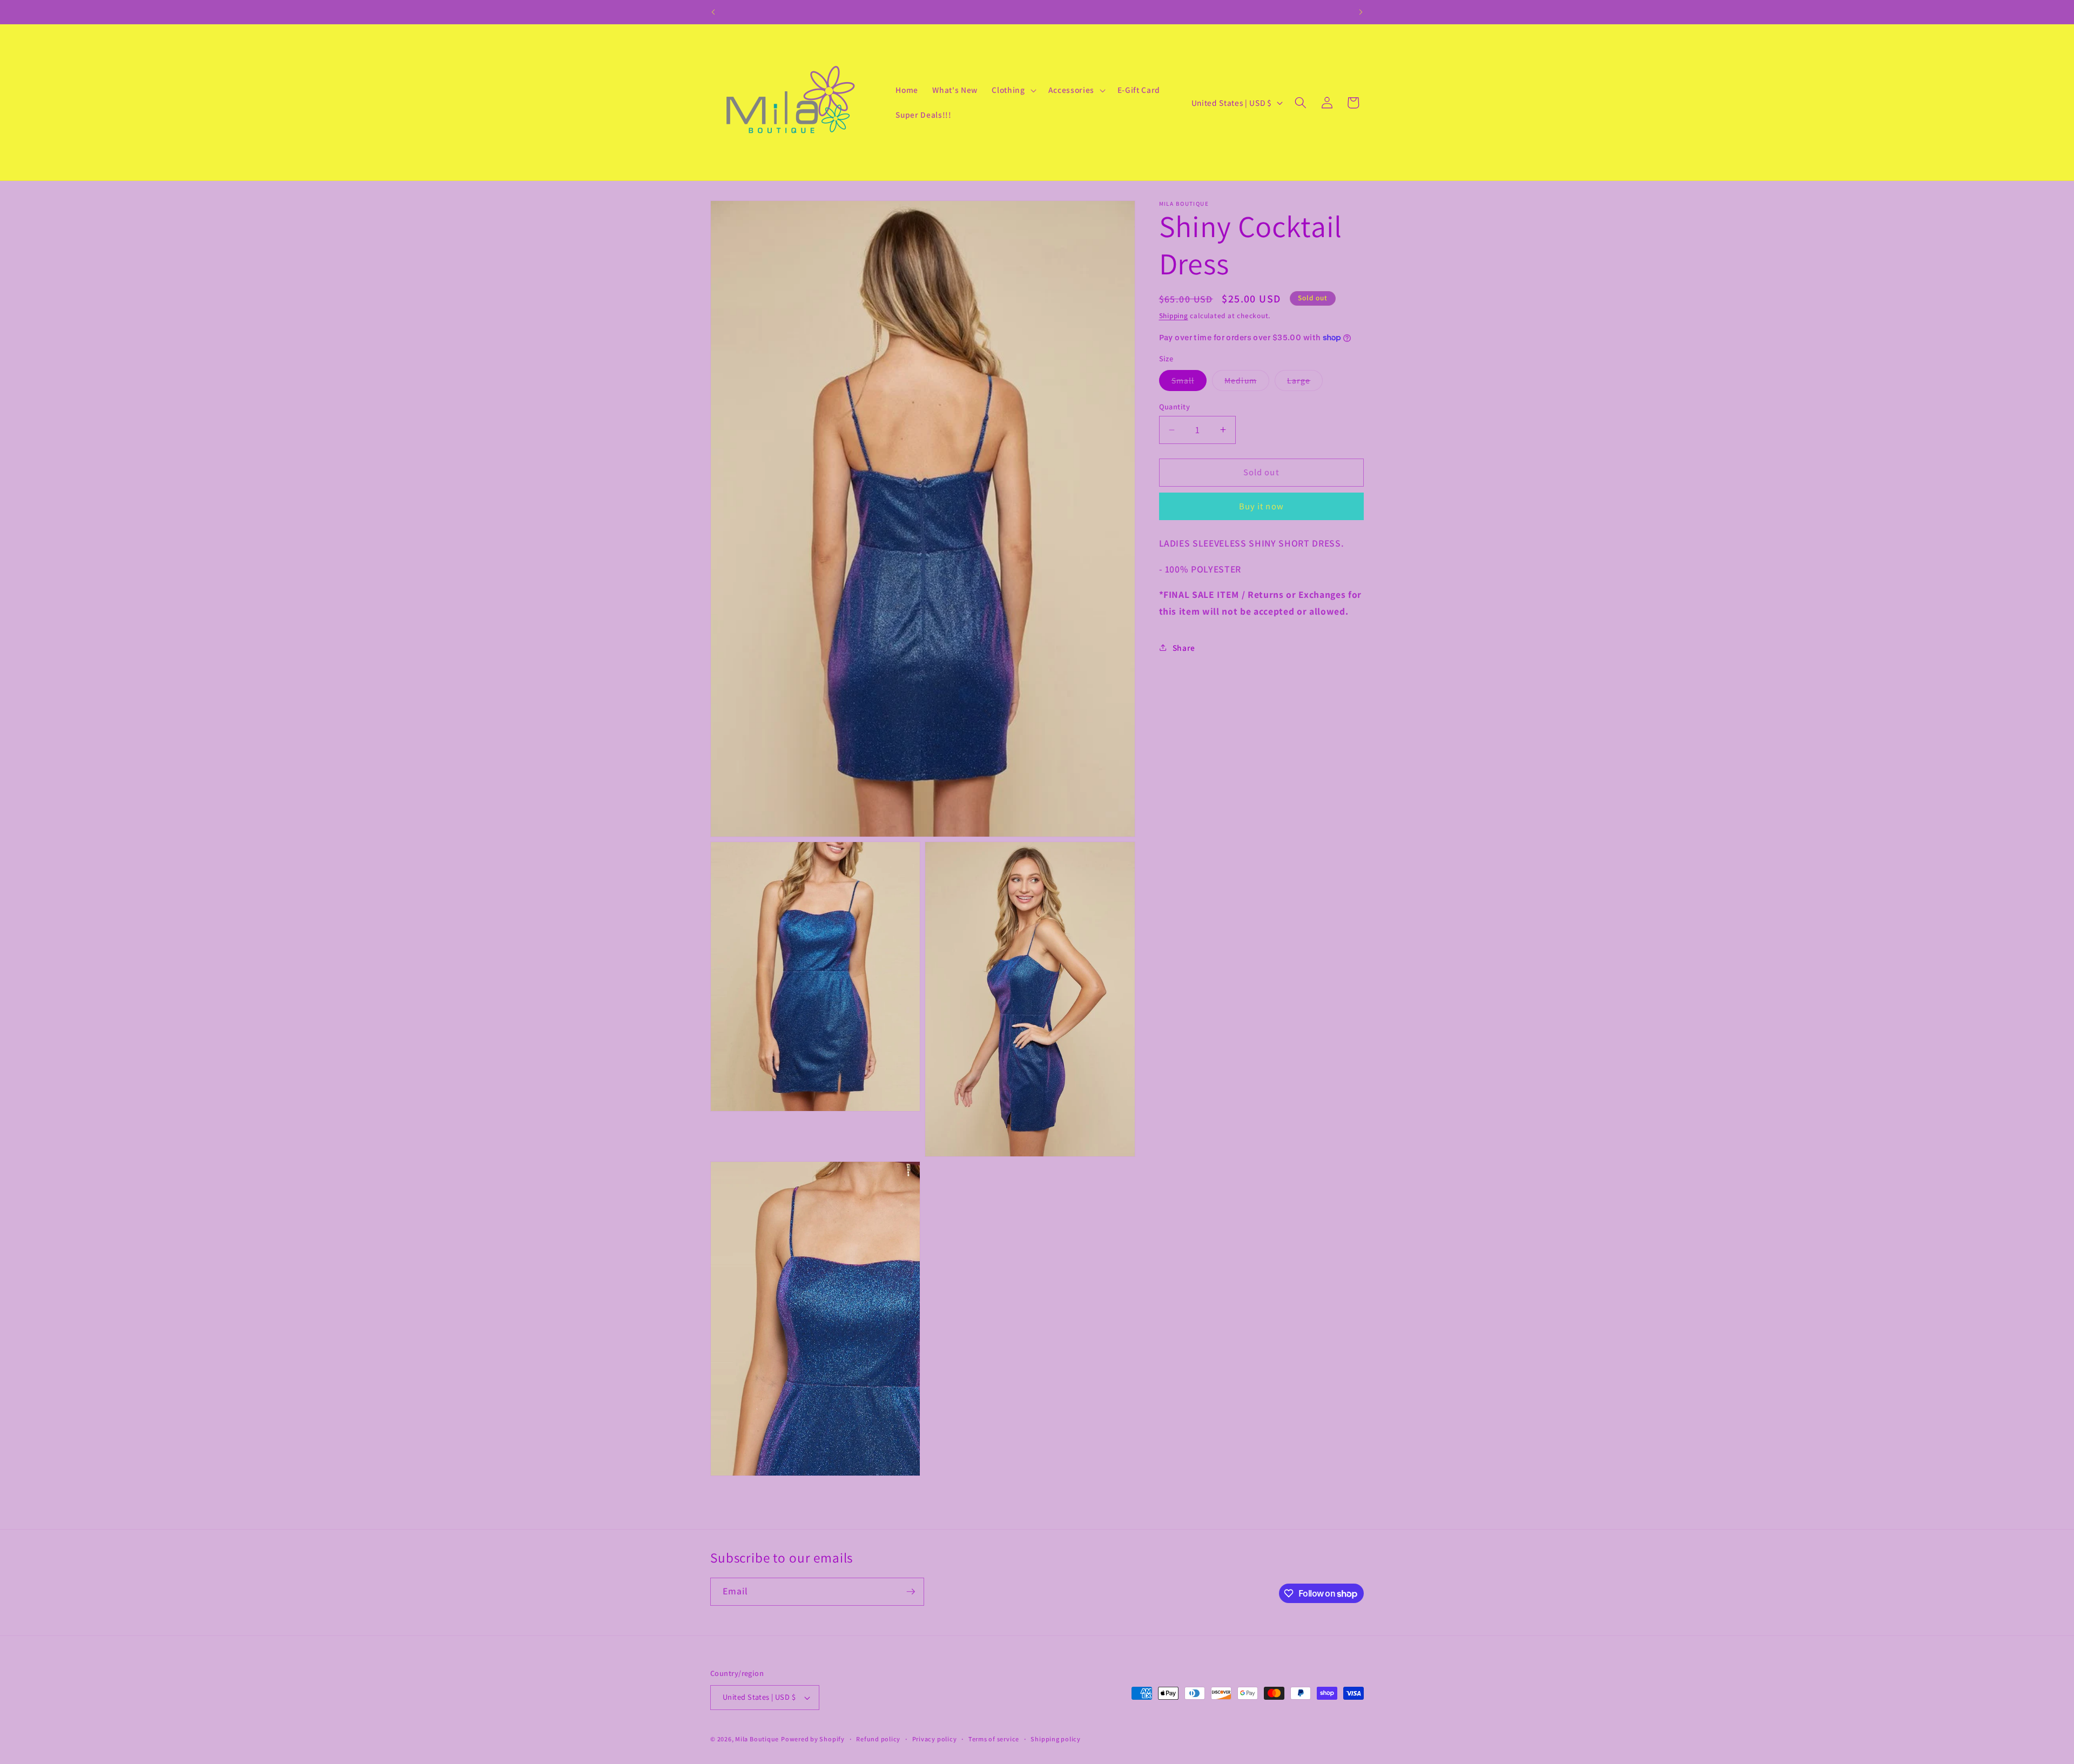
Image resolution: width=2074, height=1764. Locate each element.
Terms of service (994, 1739)
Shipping (1174, 316)
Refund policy (878, 1739)
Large (1305, 383)
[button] (1013, 90)
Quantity (1175, 406)
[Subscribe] (911, 1592)
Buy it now (1261, 506)
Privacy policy (935, 1739)
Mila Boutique (757, 1739)
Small (1189, 383)
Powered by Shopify (813, 1739)
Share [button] (1184, 648)
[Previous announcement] (713, 12)
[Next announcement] (1361, 12)
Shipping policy (1056, 1739)
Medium (1247, 383)
